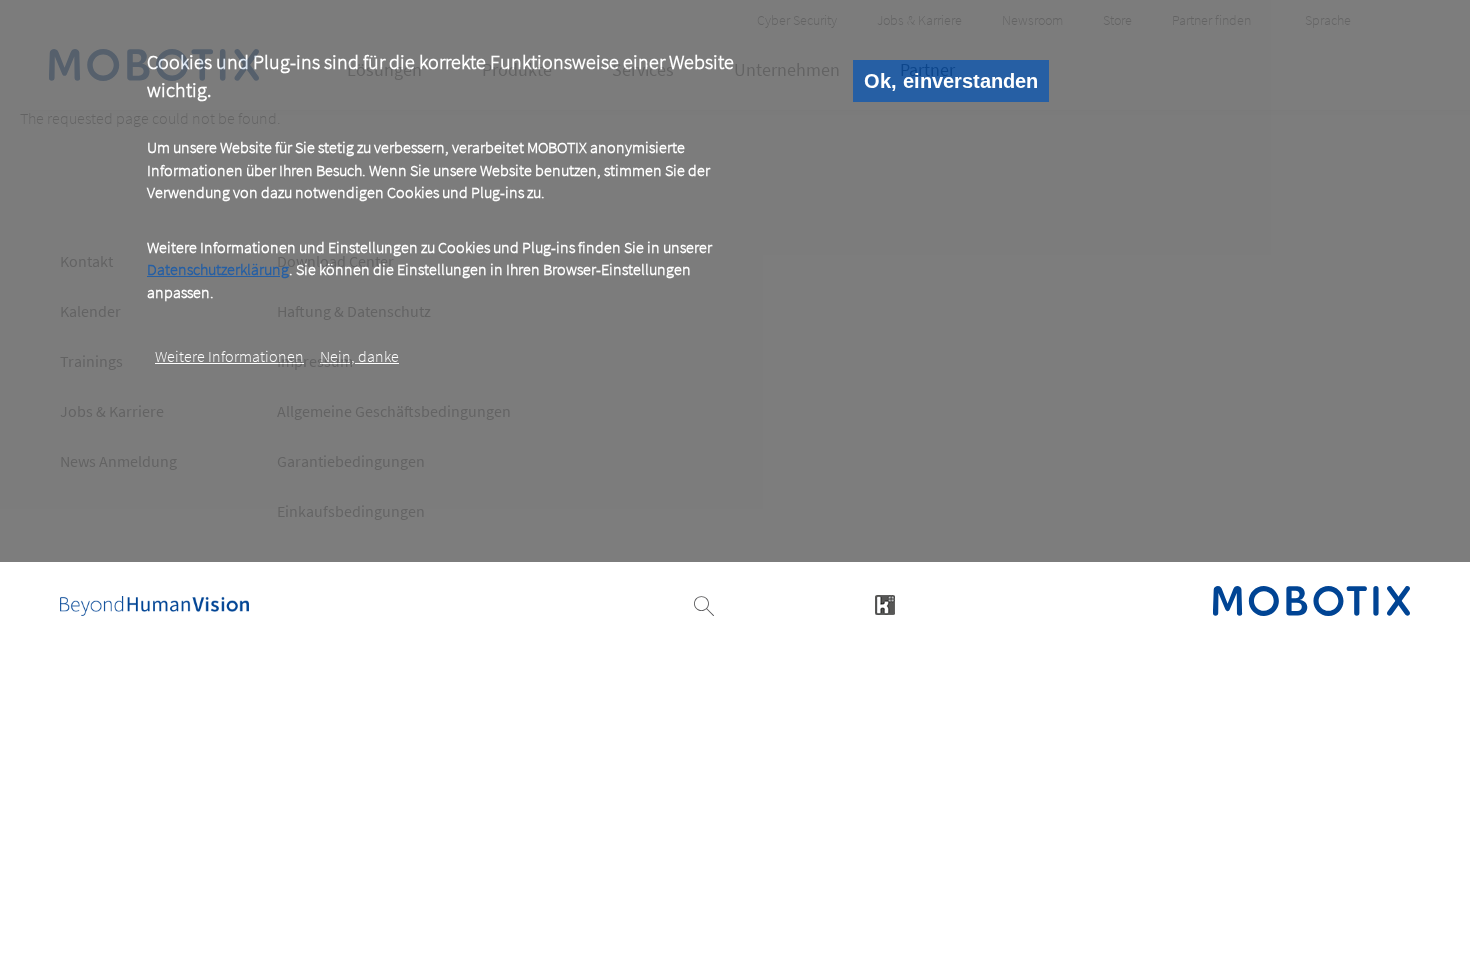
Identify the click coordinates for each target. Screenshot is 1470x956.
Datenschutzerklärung (218, 269)
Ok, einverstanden (951, 81)
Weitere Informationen (229, 356)
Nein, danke (359, 356)
